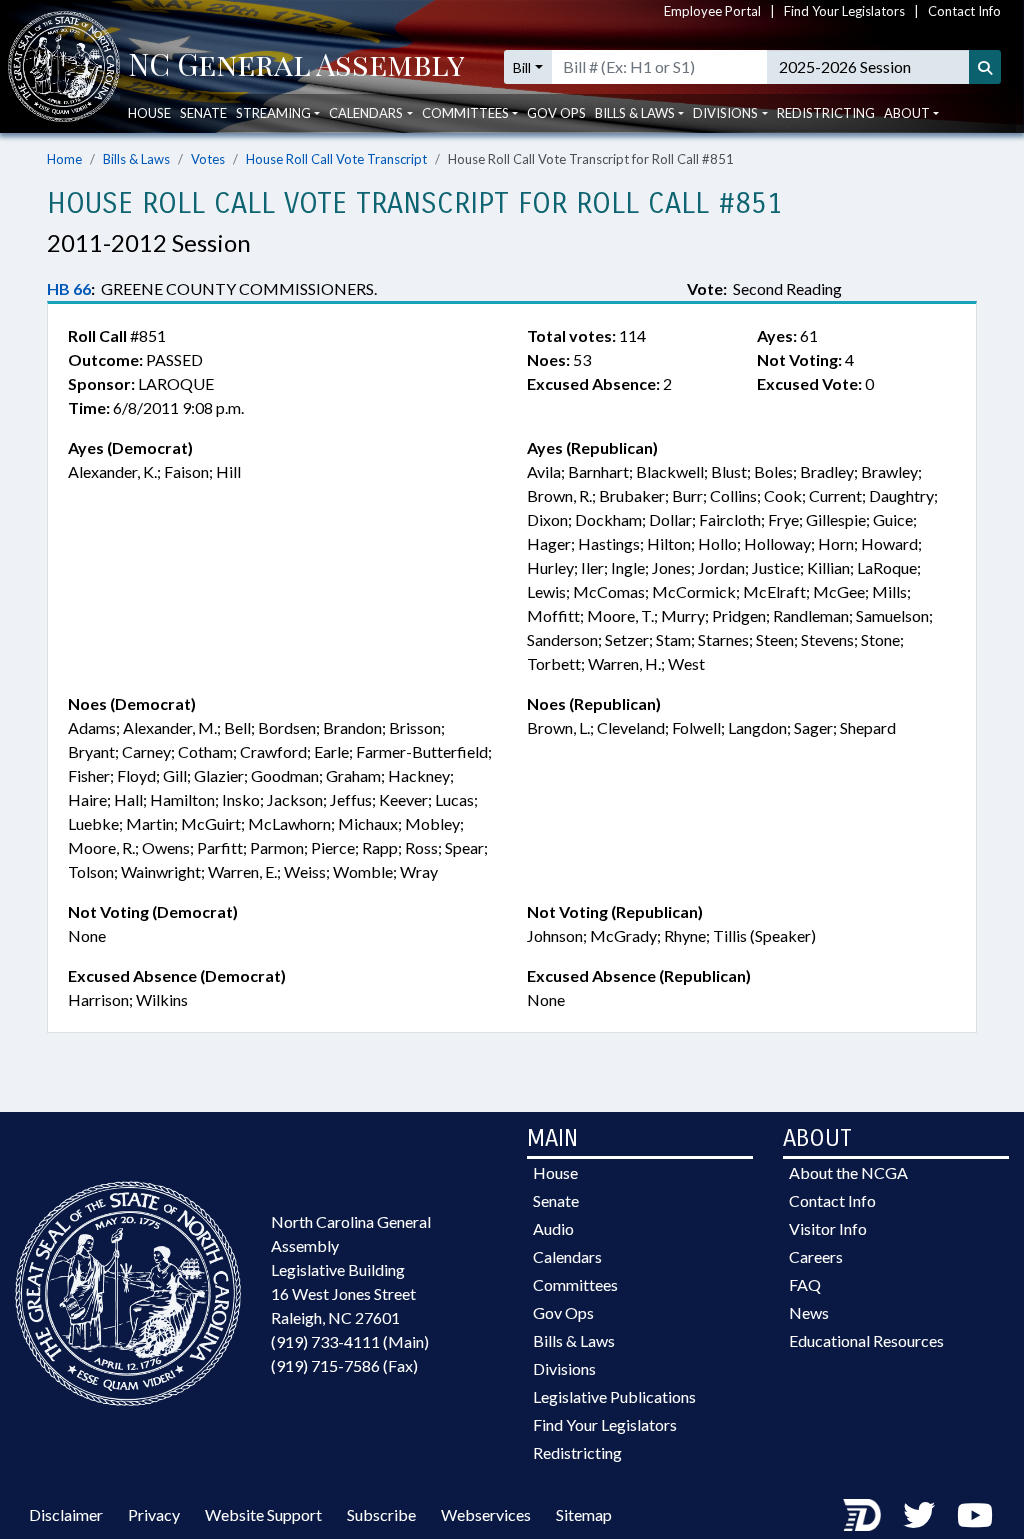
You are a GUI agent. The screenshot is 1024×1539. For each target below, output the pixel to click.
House (149, 113)
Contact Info (964, 11)
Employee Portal (712, 11)
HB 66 (69, 288)
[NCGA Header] (296, 67)
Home (64, 159)
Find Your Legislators (844, 11)
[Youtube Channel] (975, 1514)
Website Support (263, 1514)
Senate (203, 113)
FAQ (805, 1284)
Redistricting (826, 113)
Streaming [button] (273, 113)
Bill (522, 67)
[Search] (985, 67)
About (907, 113)
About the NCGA (848, 1172)
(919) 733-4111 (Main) (350, 1341)
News (809, 1312)
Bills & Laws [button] (635, 113)
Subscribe (381, 1514)
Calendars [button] (366, 113)
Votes (208, 159)
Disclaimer (66, 1514)
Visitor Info (828, 1228)
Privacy (154, 1514)
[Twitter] (919, 1514)
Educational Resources (866, 1340)
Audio (553, 1228)
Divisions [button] (725, 113)
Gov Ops (556, 113)
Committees (575, 1284)
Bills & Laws (136, 159)
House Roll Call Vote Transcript (336, 159)
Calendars (567, 1256)
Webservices (486, 1514)
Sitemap (584, 1514)
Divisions (564, 1368)
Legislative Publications (614, 1396)
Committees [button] (465, 113)
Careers (816, 1256)
